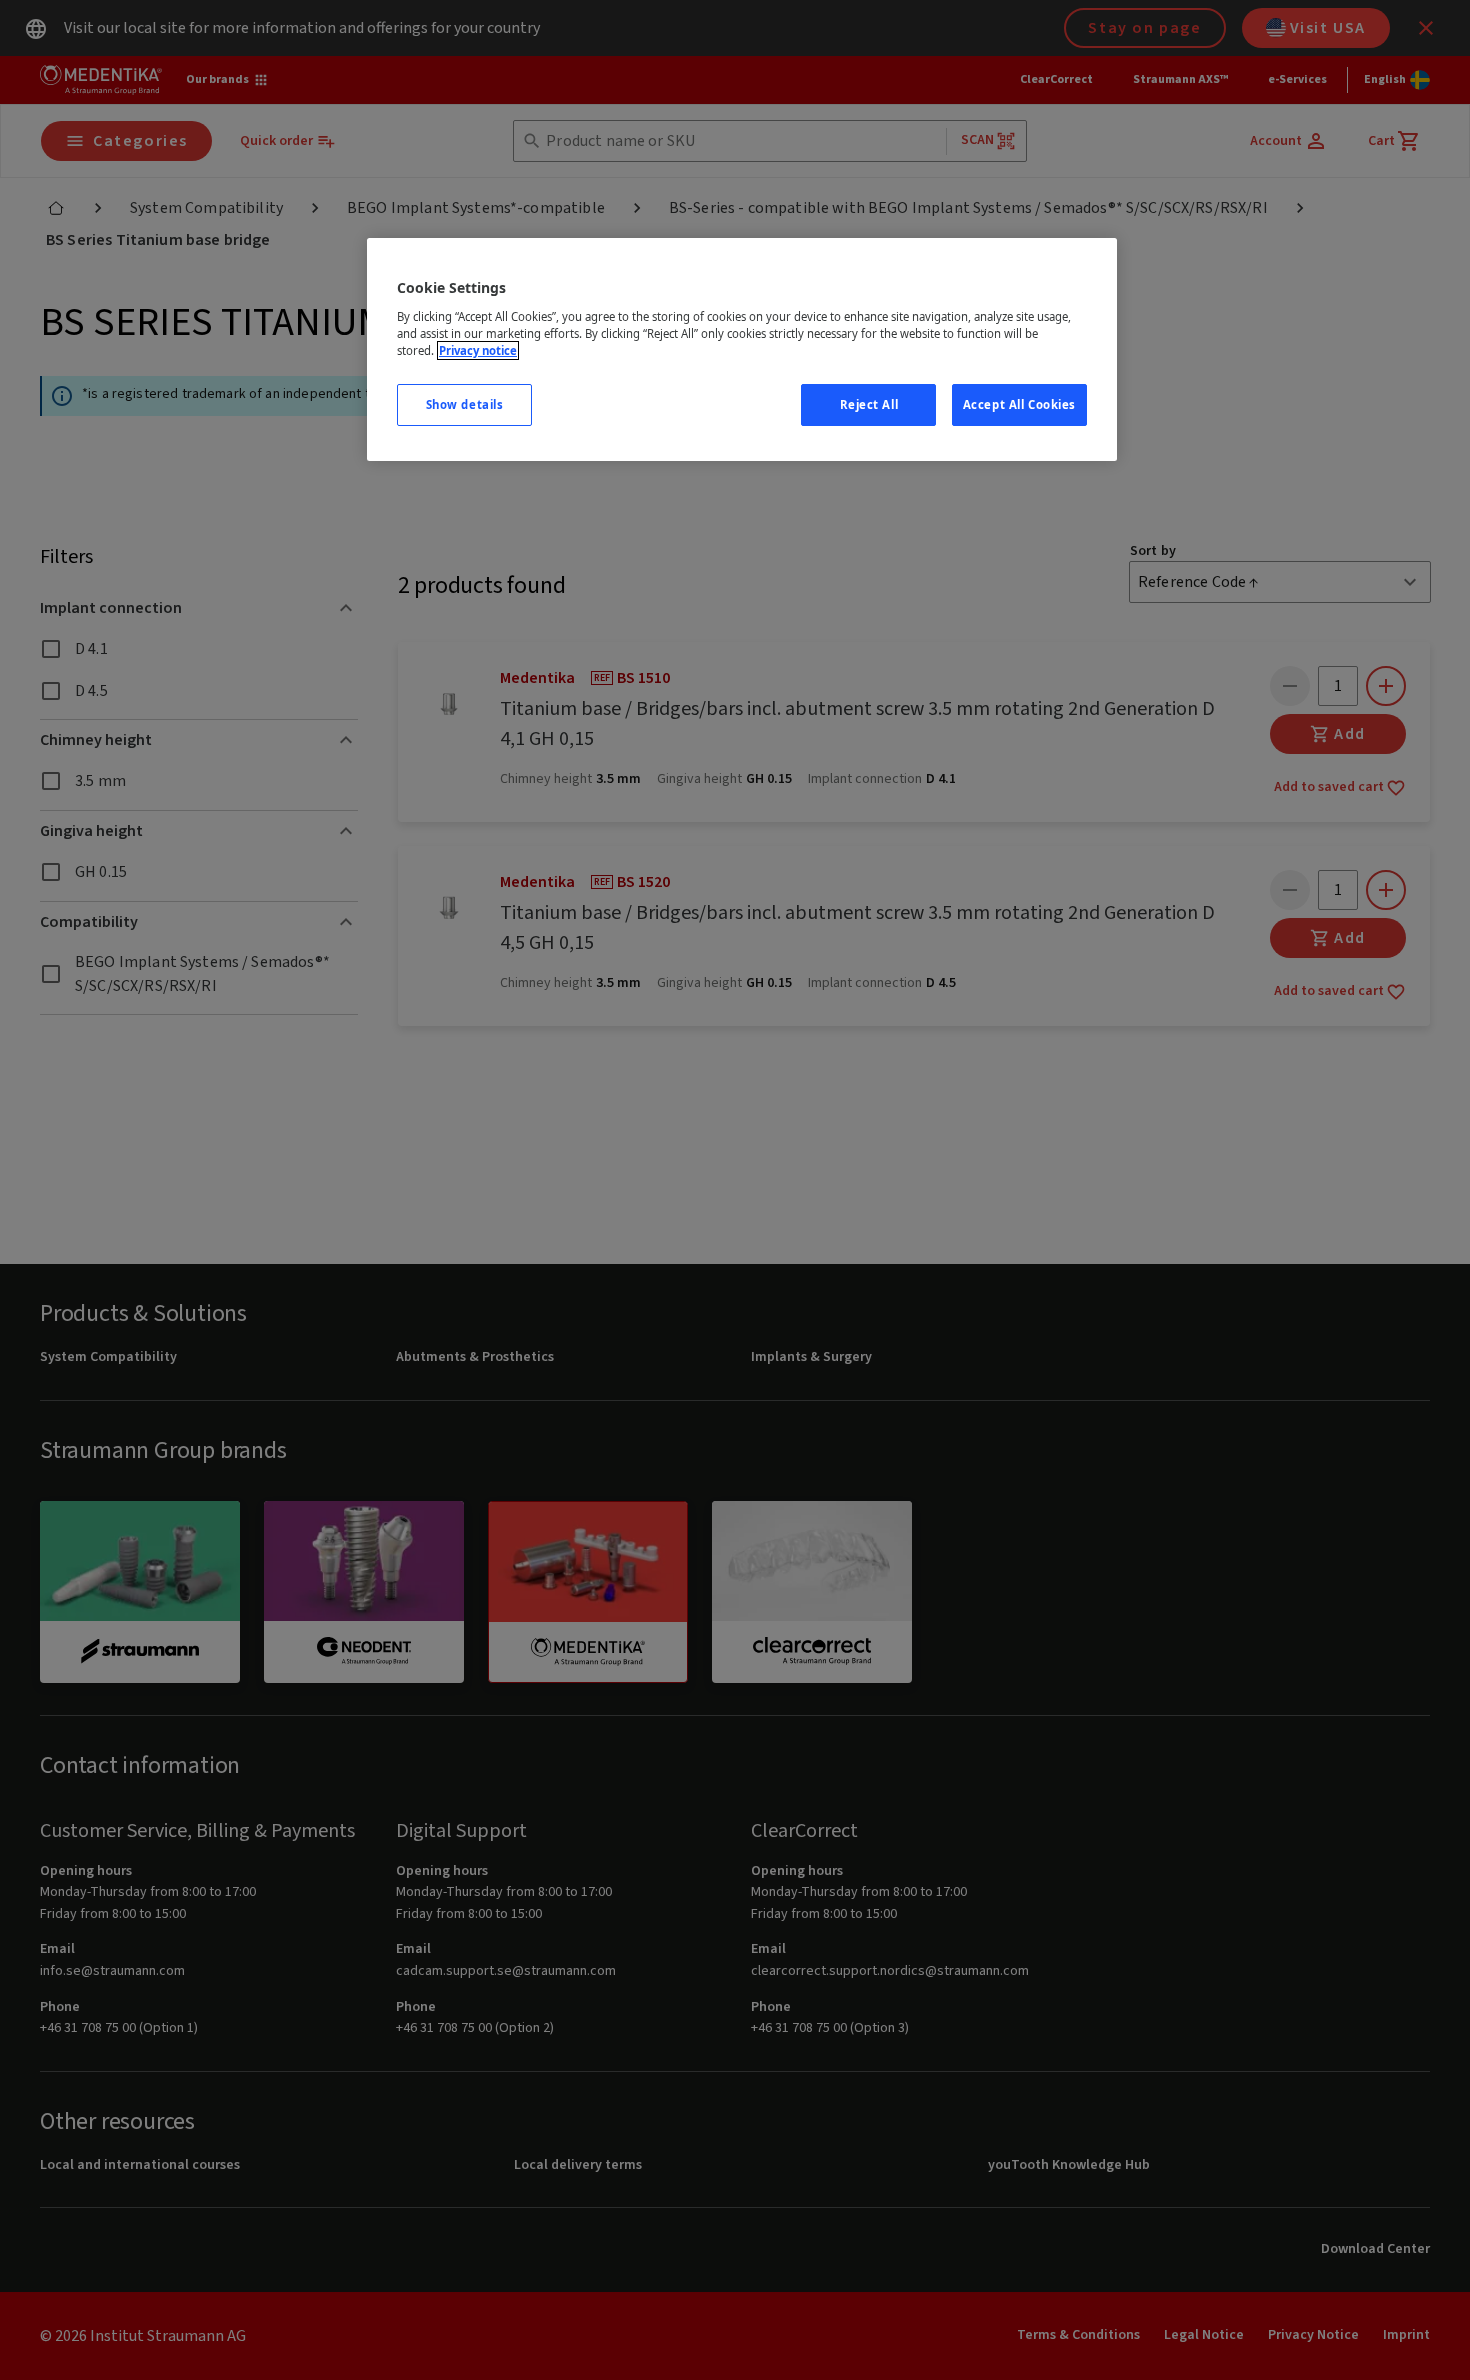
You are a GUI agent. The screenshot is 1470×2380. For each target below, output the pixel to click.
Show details (465, 404)
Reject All (869, 404)
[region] (742, 349)
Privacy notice (478, 350)
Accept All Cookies (1019, 404)
